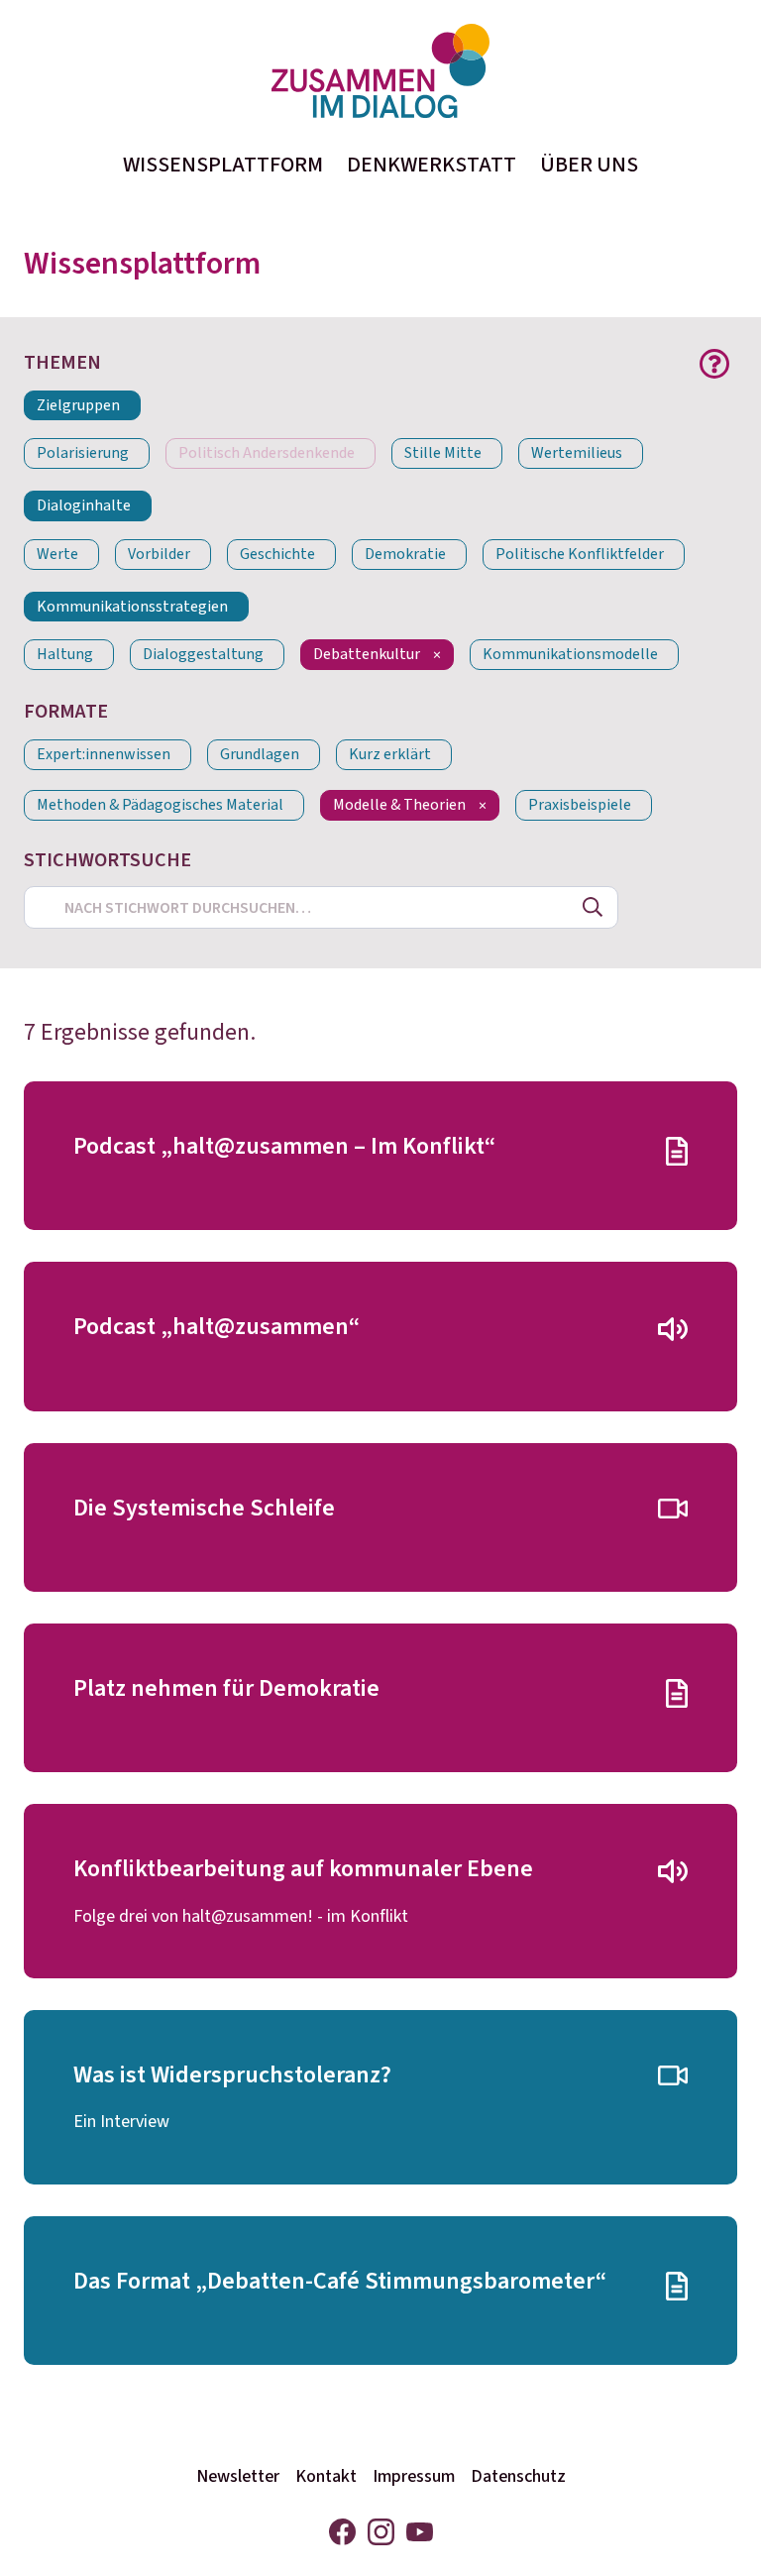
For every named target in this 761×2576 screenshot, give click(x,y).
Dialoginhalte (84, 506)
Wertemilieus (577, 453)
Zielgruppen (78, 406)
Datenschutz (518, 2476)
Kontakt (326, 2476)
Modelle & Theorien (399, 805)
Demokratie (405, 555)
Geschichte (277, 555)
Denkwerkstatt (432, 165)
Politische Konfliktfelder (580, 555)
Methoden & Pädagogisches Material (160, 805)
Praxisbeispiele (580, 805)
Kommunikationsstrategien (132, 607)
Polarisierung (83, 453)
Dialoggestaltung (203, 655)
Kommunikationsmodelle (570, 655)
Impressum (414, 2476)
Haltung (65, 655)
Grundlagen (260, 755)
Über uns (589, 165)
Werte (57, 555)
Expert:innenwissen (104, 755)
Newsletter (238, 2476)
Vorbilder (159, 555)
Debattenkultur (367, 655)
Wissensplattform (223, 165)
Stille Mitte (443, 453)
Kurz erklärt (390, 755)
